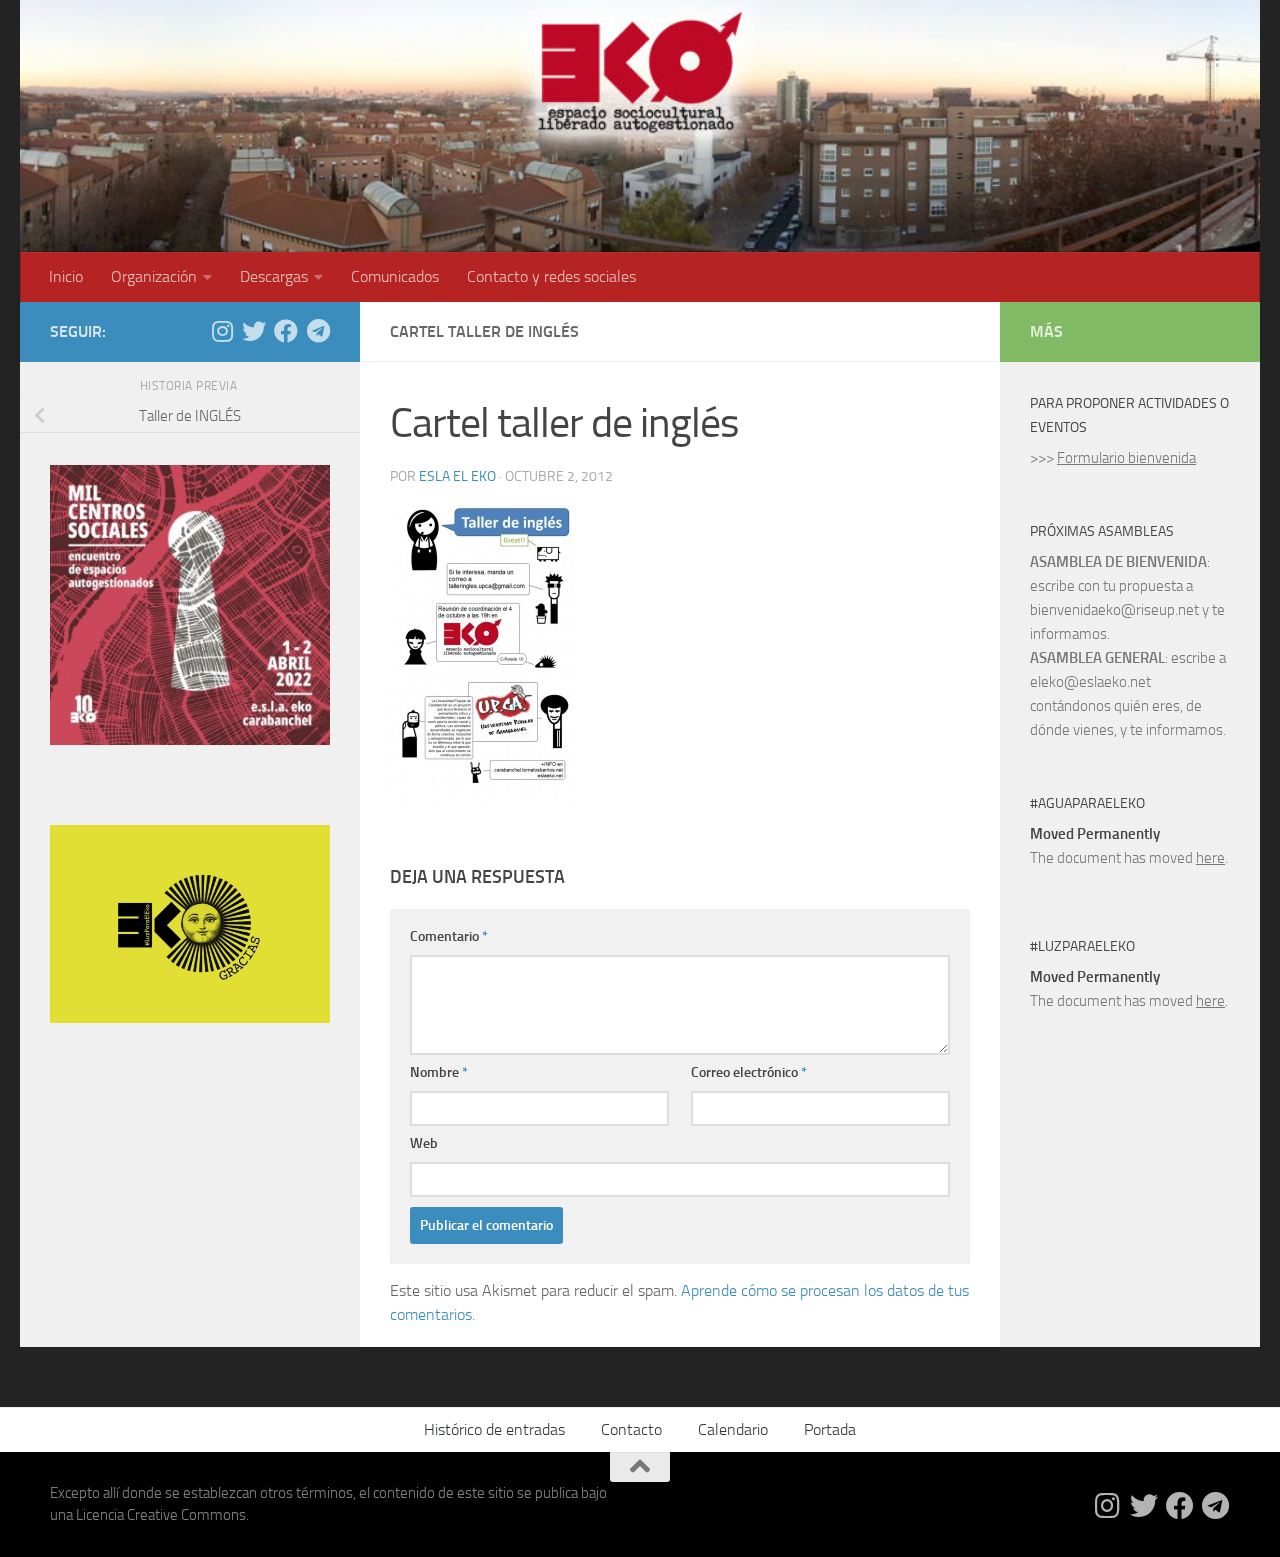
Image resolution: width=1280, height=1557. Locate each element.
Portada (830, 1429)
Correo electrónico (749, 1072)
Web (424, 1143)
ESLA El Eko (457, 476)
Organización (154, 276)
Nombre (439, 1072)
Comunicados (395, 276)
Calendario (733, 1429)
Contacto (631, 1429)
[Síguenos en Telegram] (318, 331)
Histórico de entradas (494, 1429)
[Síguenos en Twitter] (254, 331)
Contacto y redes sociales (551, 276)
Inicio (66, 276)
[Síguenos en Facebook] (286, 331)
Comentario (449, 936)
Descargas (274, 276)
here (1210, 858)
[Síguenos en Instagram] (222, 331)
